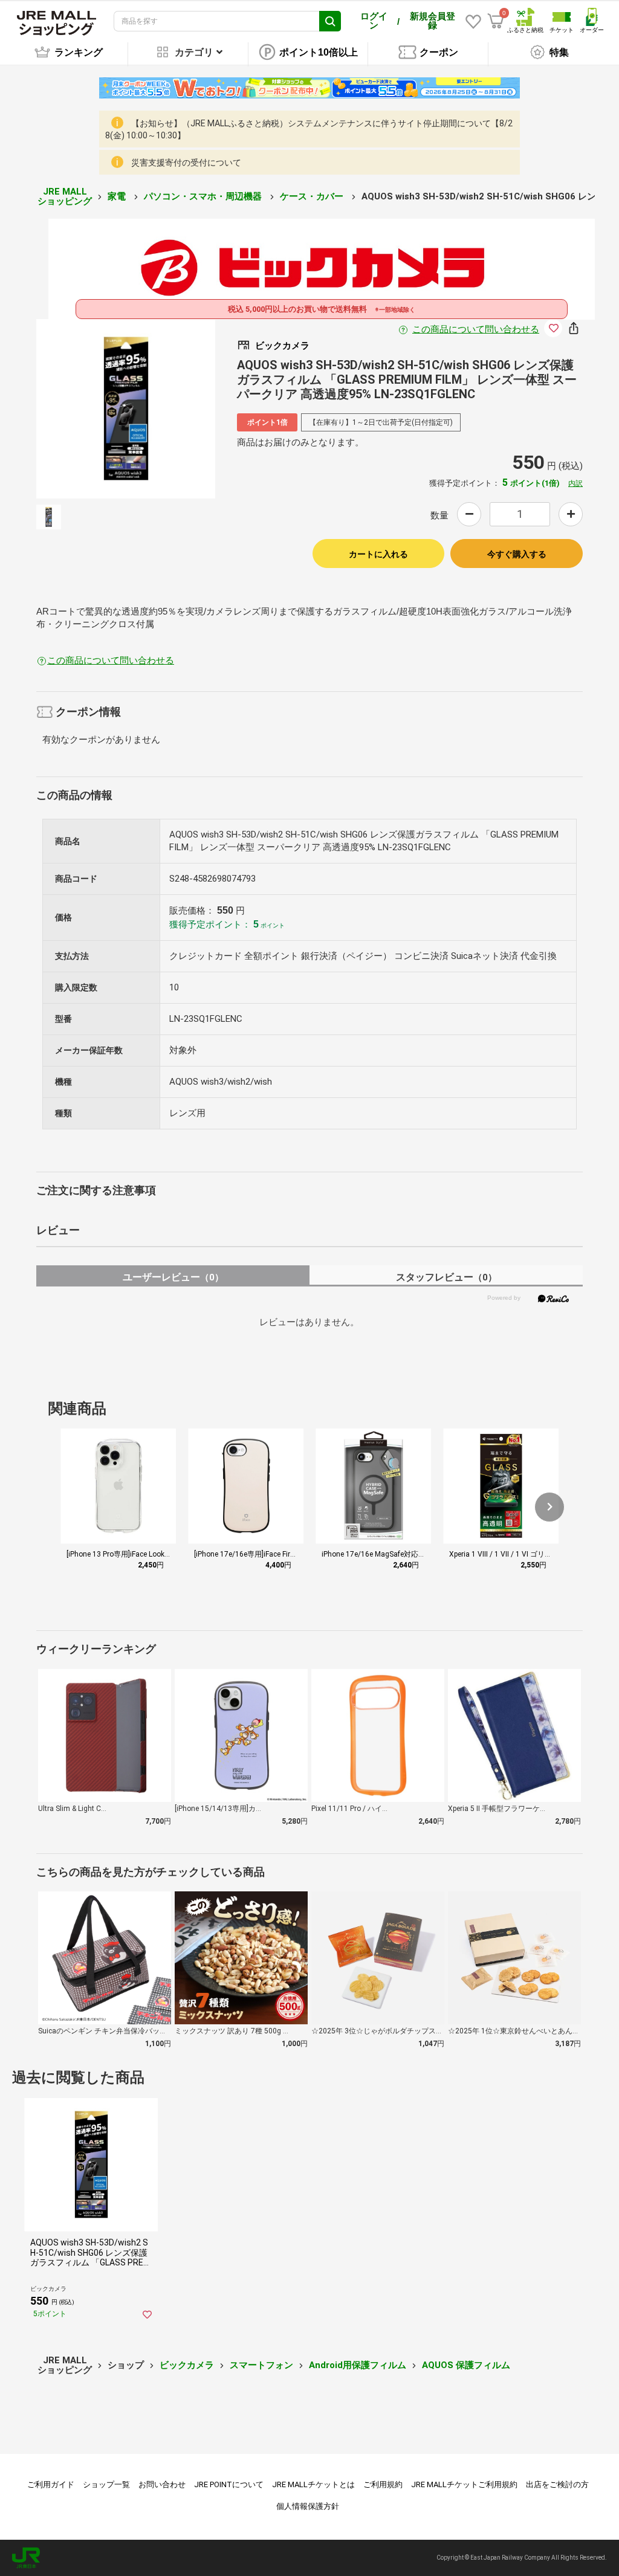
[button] (549, 1507)
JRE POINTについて (229, 2484)
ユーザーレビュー (173, 1277)
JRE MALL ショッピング (65, 197)
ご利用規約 (383, 2484)
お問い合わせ (162, 2484)
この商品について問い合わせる (476, 329)
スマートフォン (261, 2365)
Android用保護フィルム (358, 2365)
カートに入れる (378, 554)
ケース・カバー (313, 196)
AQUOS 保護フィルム (466, 2365)
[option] (126, 409)
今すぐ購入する (517, 554)
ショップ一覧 (106, 2484)
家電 (118, 196)
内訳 (575, 483)
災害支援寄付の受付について (186, 163)
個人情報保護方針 (308, 2506)
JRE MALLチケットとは (313, 2484)
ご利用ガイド (51, 2484)
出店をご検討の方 (557, 2484)
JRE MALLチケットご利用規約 (464, 2484)
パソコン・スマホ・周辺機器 (204, 196)
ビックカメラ (187, 2365)
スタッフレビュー (446, 1277)
